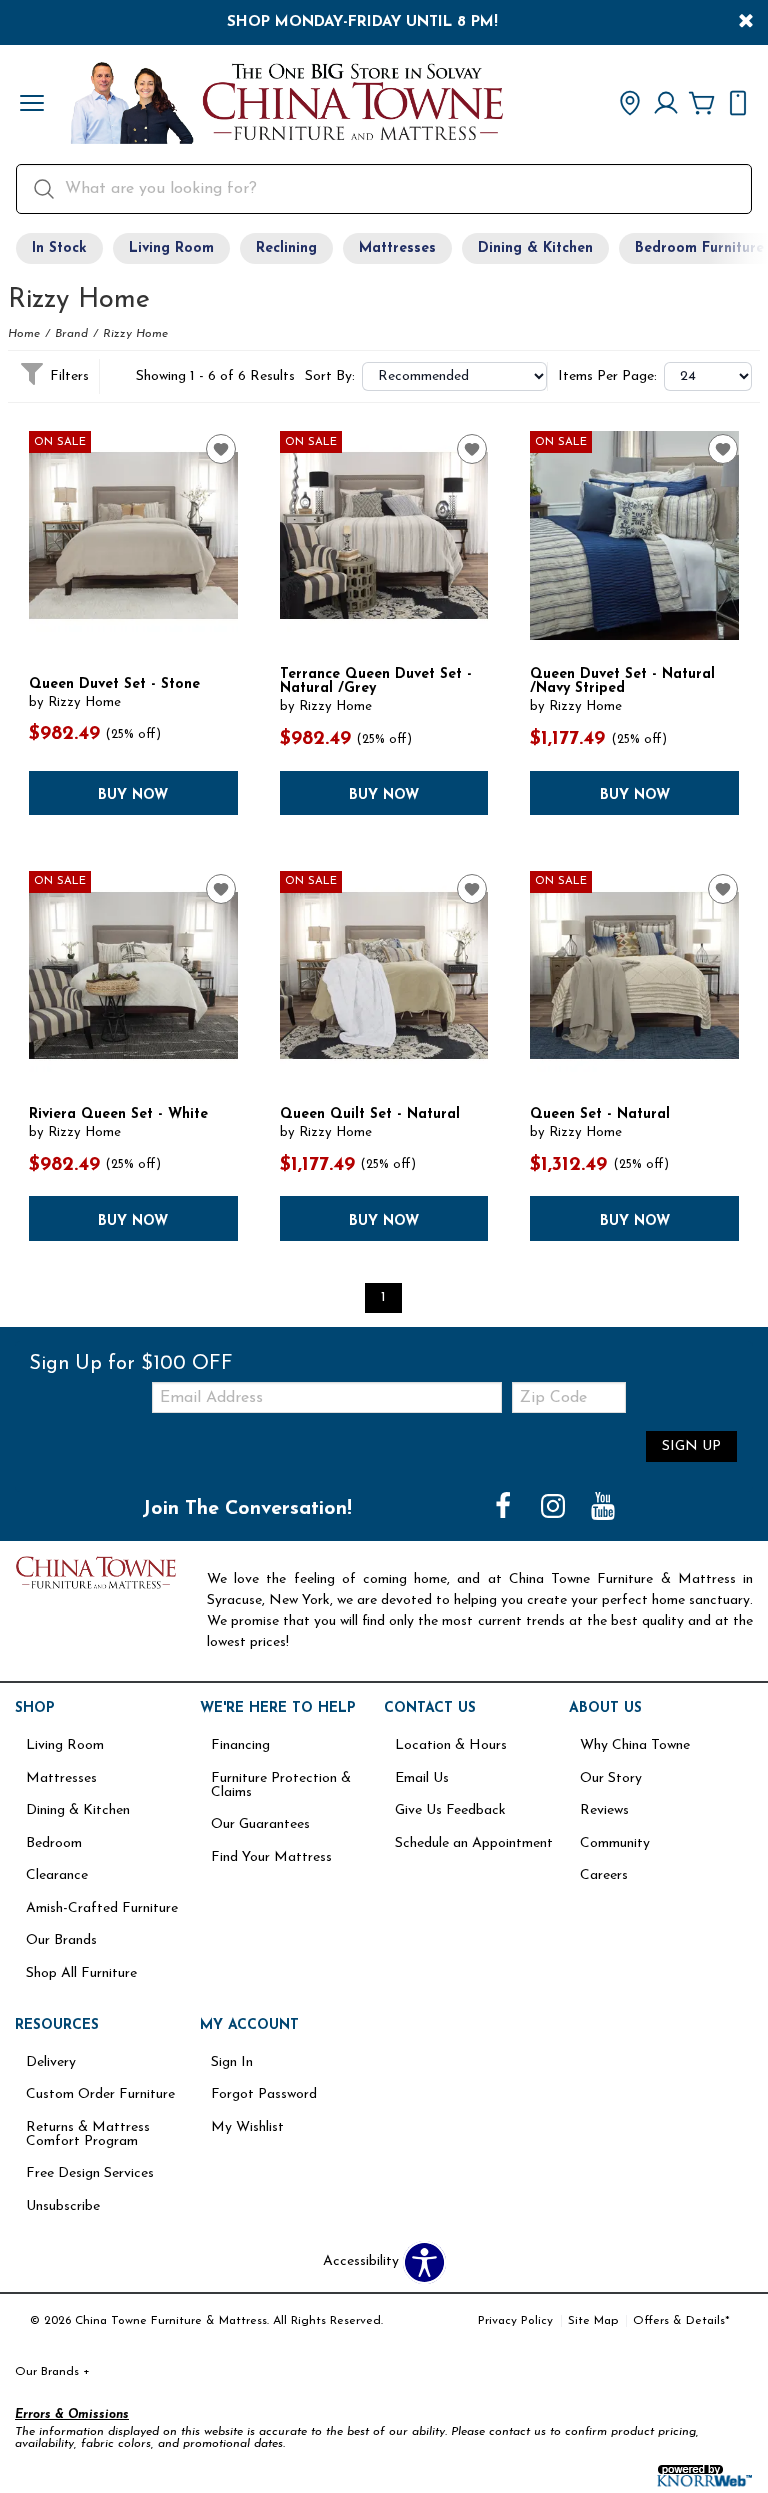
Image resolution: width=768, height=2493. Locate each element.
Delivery (51, 2062)
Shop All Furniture (81, 1973)
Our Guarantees (260, 1824)
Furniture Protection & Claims (281, 1785)
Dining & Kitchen (535, 248)
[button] (32, 105)
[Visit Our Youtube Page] (603, 1508)
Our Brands (61, 1940)
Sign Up (691, 1446)
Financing (240, 1745)
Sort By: (330, 377)
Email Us (422, 1778)
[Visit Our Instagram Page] (555, 1508)
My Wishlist (247, 2127)
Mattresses (397, 248)
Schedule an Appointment (474, 1843)
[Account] (666, 105)
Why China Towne (635, 1745)
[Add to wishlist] (221, 449)
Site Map (593, 2321)
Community (615, 1843)
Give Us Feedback (450, 1810)
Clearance (57, 1875)
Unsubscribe (63, 2206)
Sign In (232, 2062)
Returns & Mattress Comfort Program (88, 2134)
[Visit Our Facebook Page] (505, 1508)
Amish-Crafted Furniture (102, 1908)
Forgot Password (264, 2094)
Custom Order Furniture (100, 2094)
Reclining (286, 248)
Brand (71, 334)
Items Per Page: (607, 377)
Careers (604, 1875)
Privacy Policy (515, 2321)
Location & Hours (451, 1745)
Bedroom (54, 1843)
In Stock (59, 248)
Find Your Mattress (271, 1857)
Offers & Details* (681, 2321)
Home (24, 334)
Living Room (171, 248)
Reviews (604, 1810)
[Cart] (702, 105)
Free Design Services (90, 2173)
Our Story (611, 1778)
